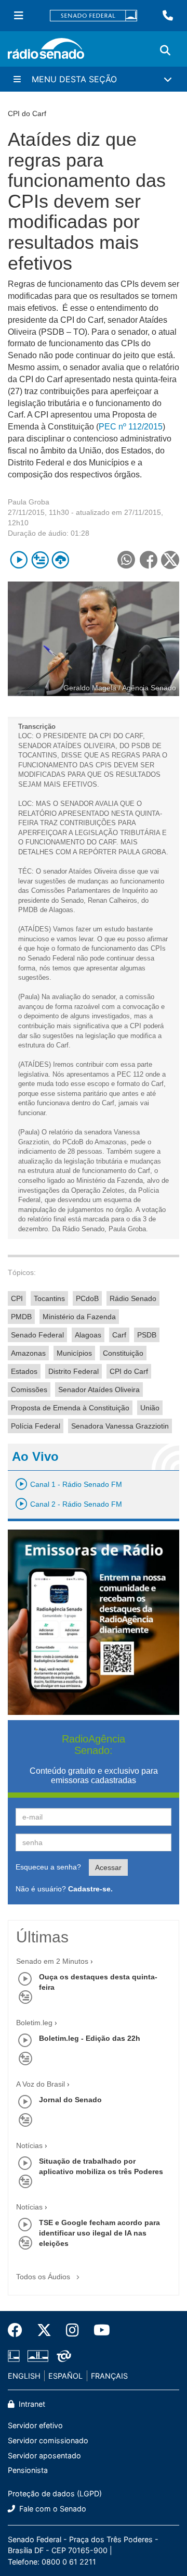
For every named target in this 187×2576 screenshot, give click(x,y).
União (150, 1408)
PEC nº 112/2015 (131, 427)
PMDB (21, 1317)
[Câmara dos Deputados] (16, 2356)
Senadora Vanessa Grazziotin (120, 1426)
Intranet (31, 2404)
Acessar (108, 1867)
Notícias (29, 2145)
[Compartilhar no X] (170, 560)
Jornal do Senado (70, 2100)
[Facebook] (19, 2330)
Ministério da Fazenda (79, 1317)
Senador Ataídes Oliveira (99, 1390)
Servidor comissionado (48, 2440)
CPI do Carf (129, 1371)
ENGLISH (24, 2376)
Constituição (123, 1353)
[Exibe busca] (165, 50)
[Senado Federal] (94, 16)
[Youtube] (98, 2330)
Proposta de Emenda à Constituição (70, 1408)
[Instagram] (72, 2330)
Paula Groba (29, 502)
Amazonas (28, 1353)
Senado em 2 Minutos (52, 1961)
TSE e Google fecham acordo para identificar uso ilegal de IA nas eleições (99, 2233)
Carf (119, 1335)
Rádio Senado (133, 1298)
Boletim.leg (34, 2023)
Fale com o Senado (52, 2509)
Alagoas (88, 1335)
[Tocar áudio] (19, 560)
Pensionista (28, 2470)
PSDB (147, 1335)
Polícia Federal (36, 1426)
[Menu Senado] (19, 16)
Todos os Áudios (44, 2277)
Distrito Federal (74, 1371)
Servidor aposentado (44, 2455)
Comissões (29, 1390)
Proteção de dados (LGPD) (55, 2493)
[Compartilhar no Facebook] (148, 560)
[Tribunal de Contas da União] (62, 2356)
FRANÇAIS (109, 2376)
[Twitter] (44, 2330)
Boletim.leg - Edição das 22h (90, 2038)
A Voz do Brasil (41, 2084)
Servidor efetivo (35, 2425)
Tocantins (49, 1298)
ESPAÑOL (65, 2376)
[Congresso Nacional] (38, 2356)
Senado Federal (37, 1335)
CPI (17, 1298)
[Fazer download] (61, 560)
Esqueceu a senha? (48, 1867)
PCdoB (87, 1298)
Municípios (74, 1353)
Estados (24, 1371)
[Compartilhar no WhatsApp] (126, 560)
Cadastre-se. (90, 1889)
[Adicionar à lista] (40, 560)
